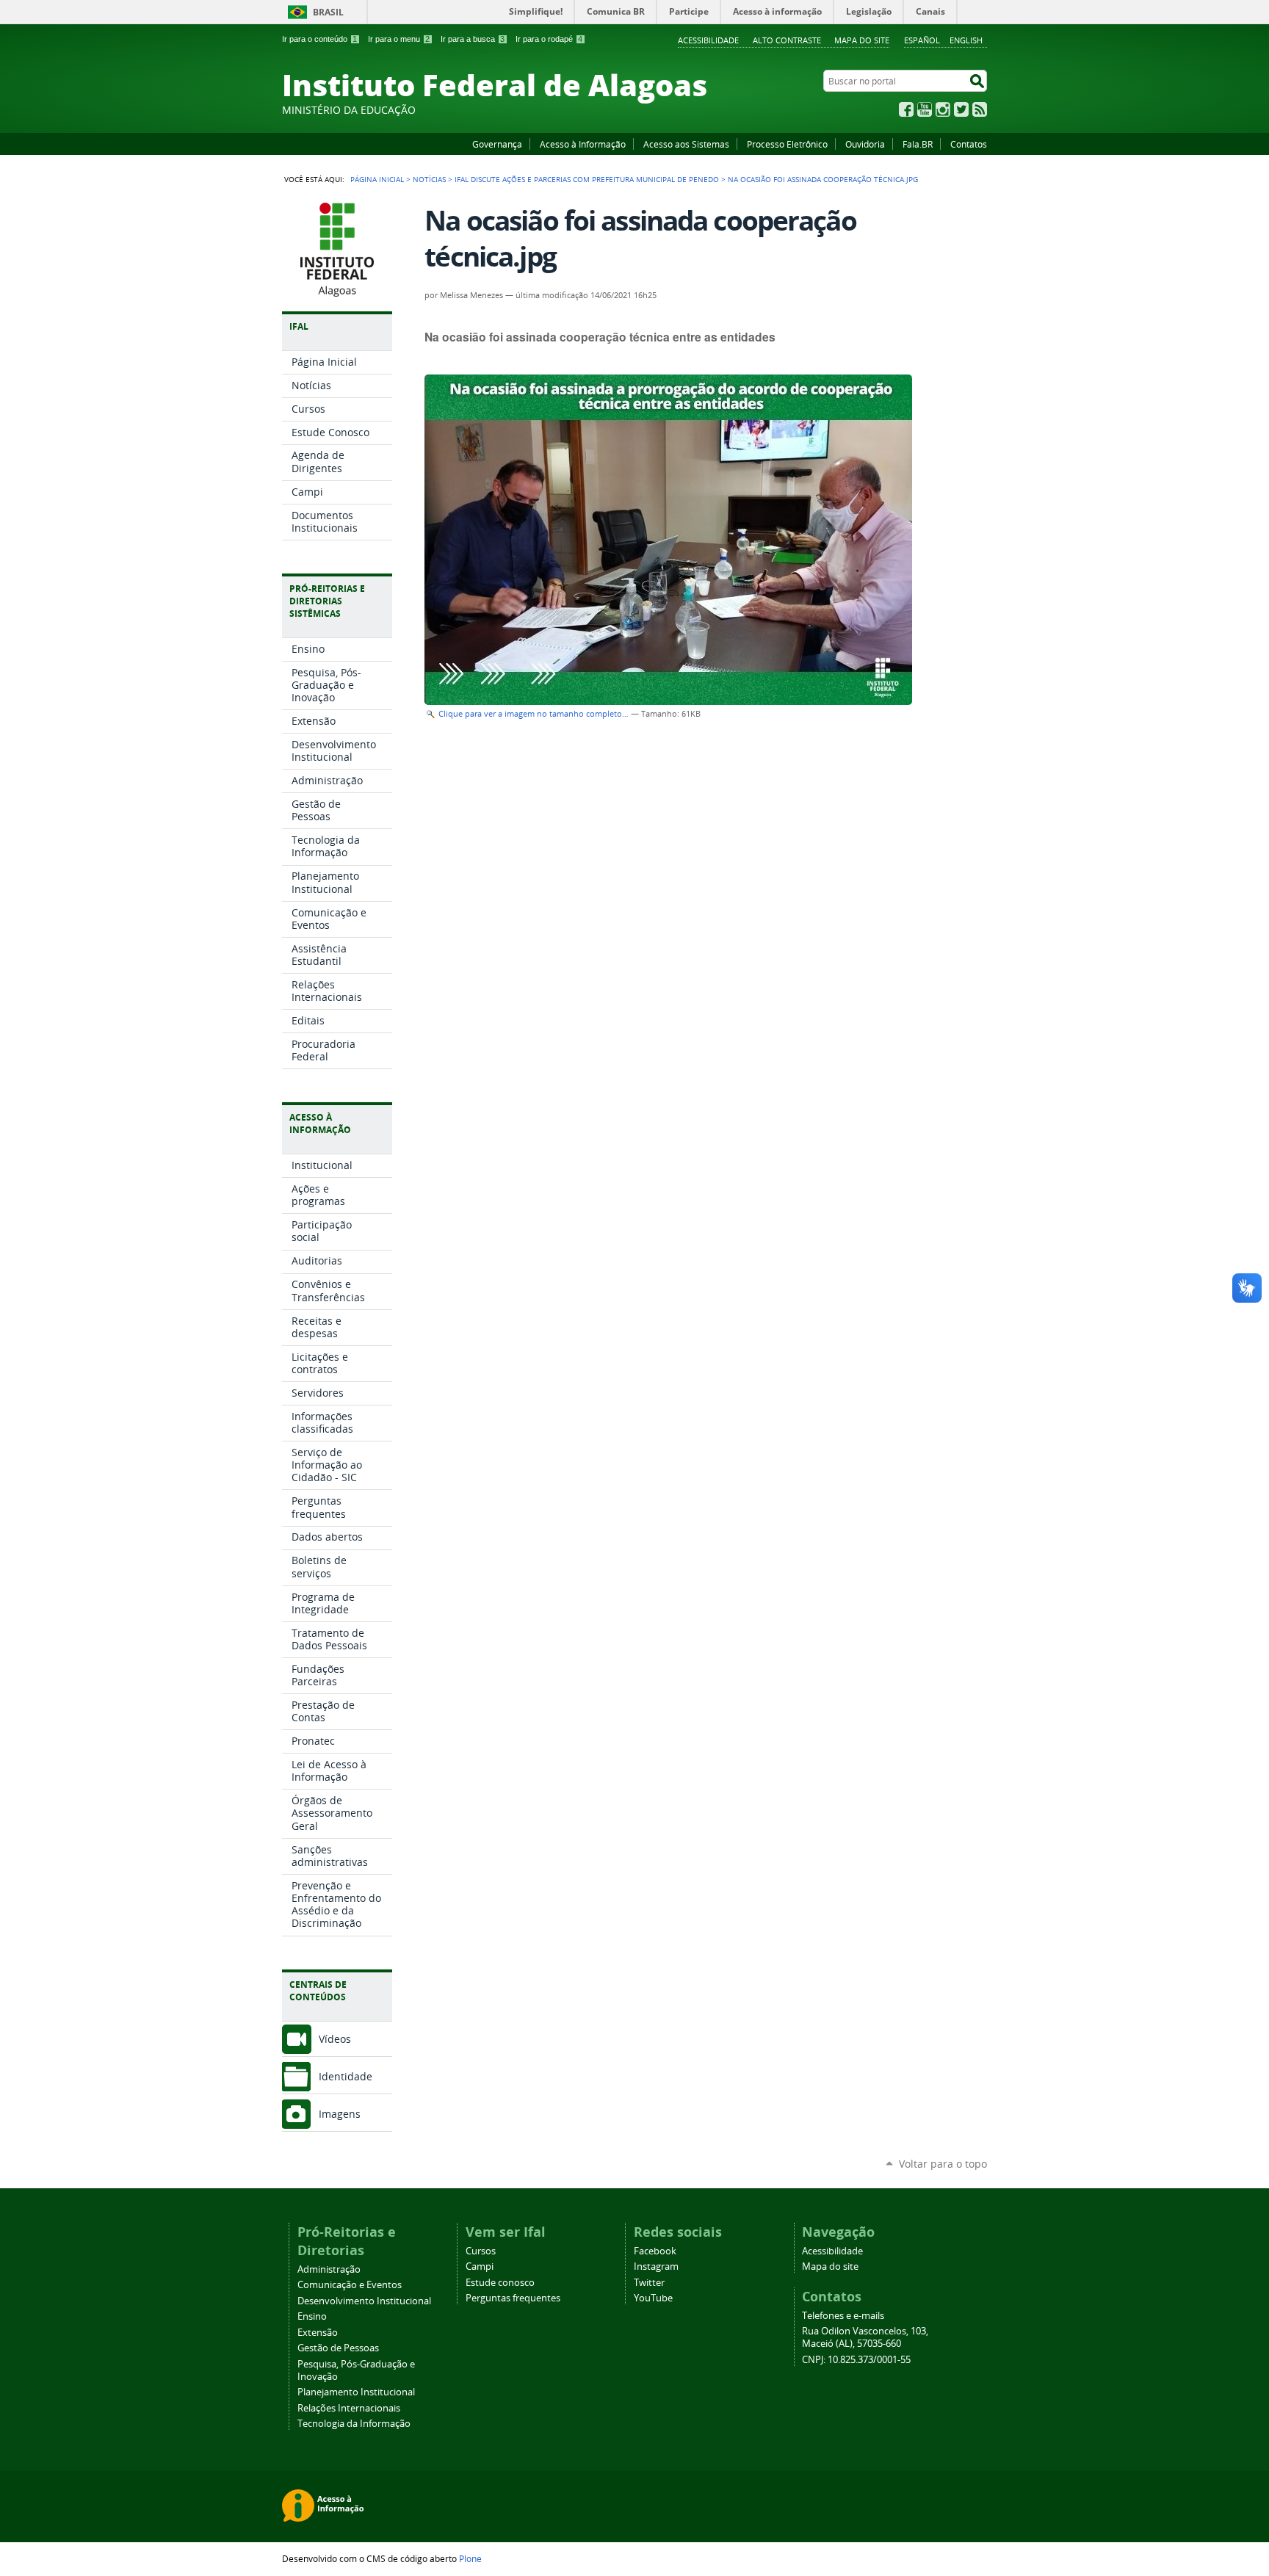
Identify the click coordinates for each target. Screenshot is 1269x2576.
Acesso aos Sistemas (686, 144)
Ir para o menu (399, 39)
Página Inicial (377, 179)
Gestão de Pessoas (338, 2348)
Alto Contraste (787, 40)
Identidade (346, 2076)
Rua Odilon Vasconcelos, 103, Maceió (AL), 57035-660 (865, 2337)
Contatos (969, 144)
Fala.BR (918, 144)
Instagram (943, 109)
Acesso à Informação (583, 144)
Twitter (961, 109)
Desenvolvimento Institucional (364, 2301)
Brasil (328, 12)
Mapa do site (862, 40)
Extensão (318, 2333)
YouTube (925, 109)
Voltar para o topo (943, 2164)
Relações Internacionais (349, 2408)
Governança (497, 144)
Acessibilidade (708, 40)
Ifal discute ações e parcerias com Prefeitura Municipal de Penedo (587, 179)
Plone (470, 2558)
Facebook (906, 109)
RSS (980, 109)
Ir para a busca (473, 39)
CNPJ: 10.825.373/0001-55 (856, 2360)
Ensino (312, 2316)
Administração (329, 2269)
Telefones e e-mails (843, 2316)
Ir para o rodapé (549, 39)
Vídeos (335, 2039)
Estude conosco (500, 2283)
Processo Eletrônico (787, 144)
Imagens (340, 2114)
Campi (480, 2266)
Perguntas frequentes (513, 2298)
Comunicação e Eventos (350, 2285)
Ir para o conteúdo (319, 39)
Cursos (481, 2251)
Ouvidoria (865, 144)
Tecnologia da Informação (354, 2424)
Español (922, 40)
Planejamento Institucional (356, 2392)
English (966, 40)
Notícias (429, 179)
